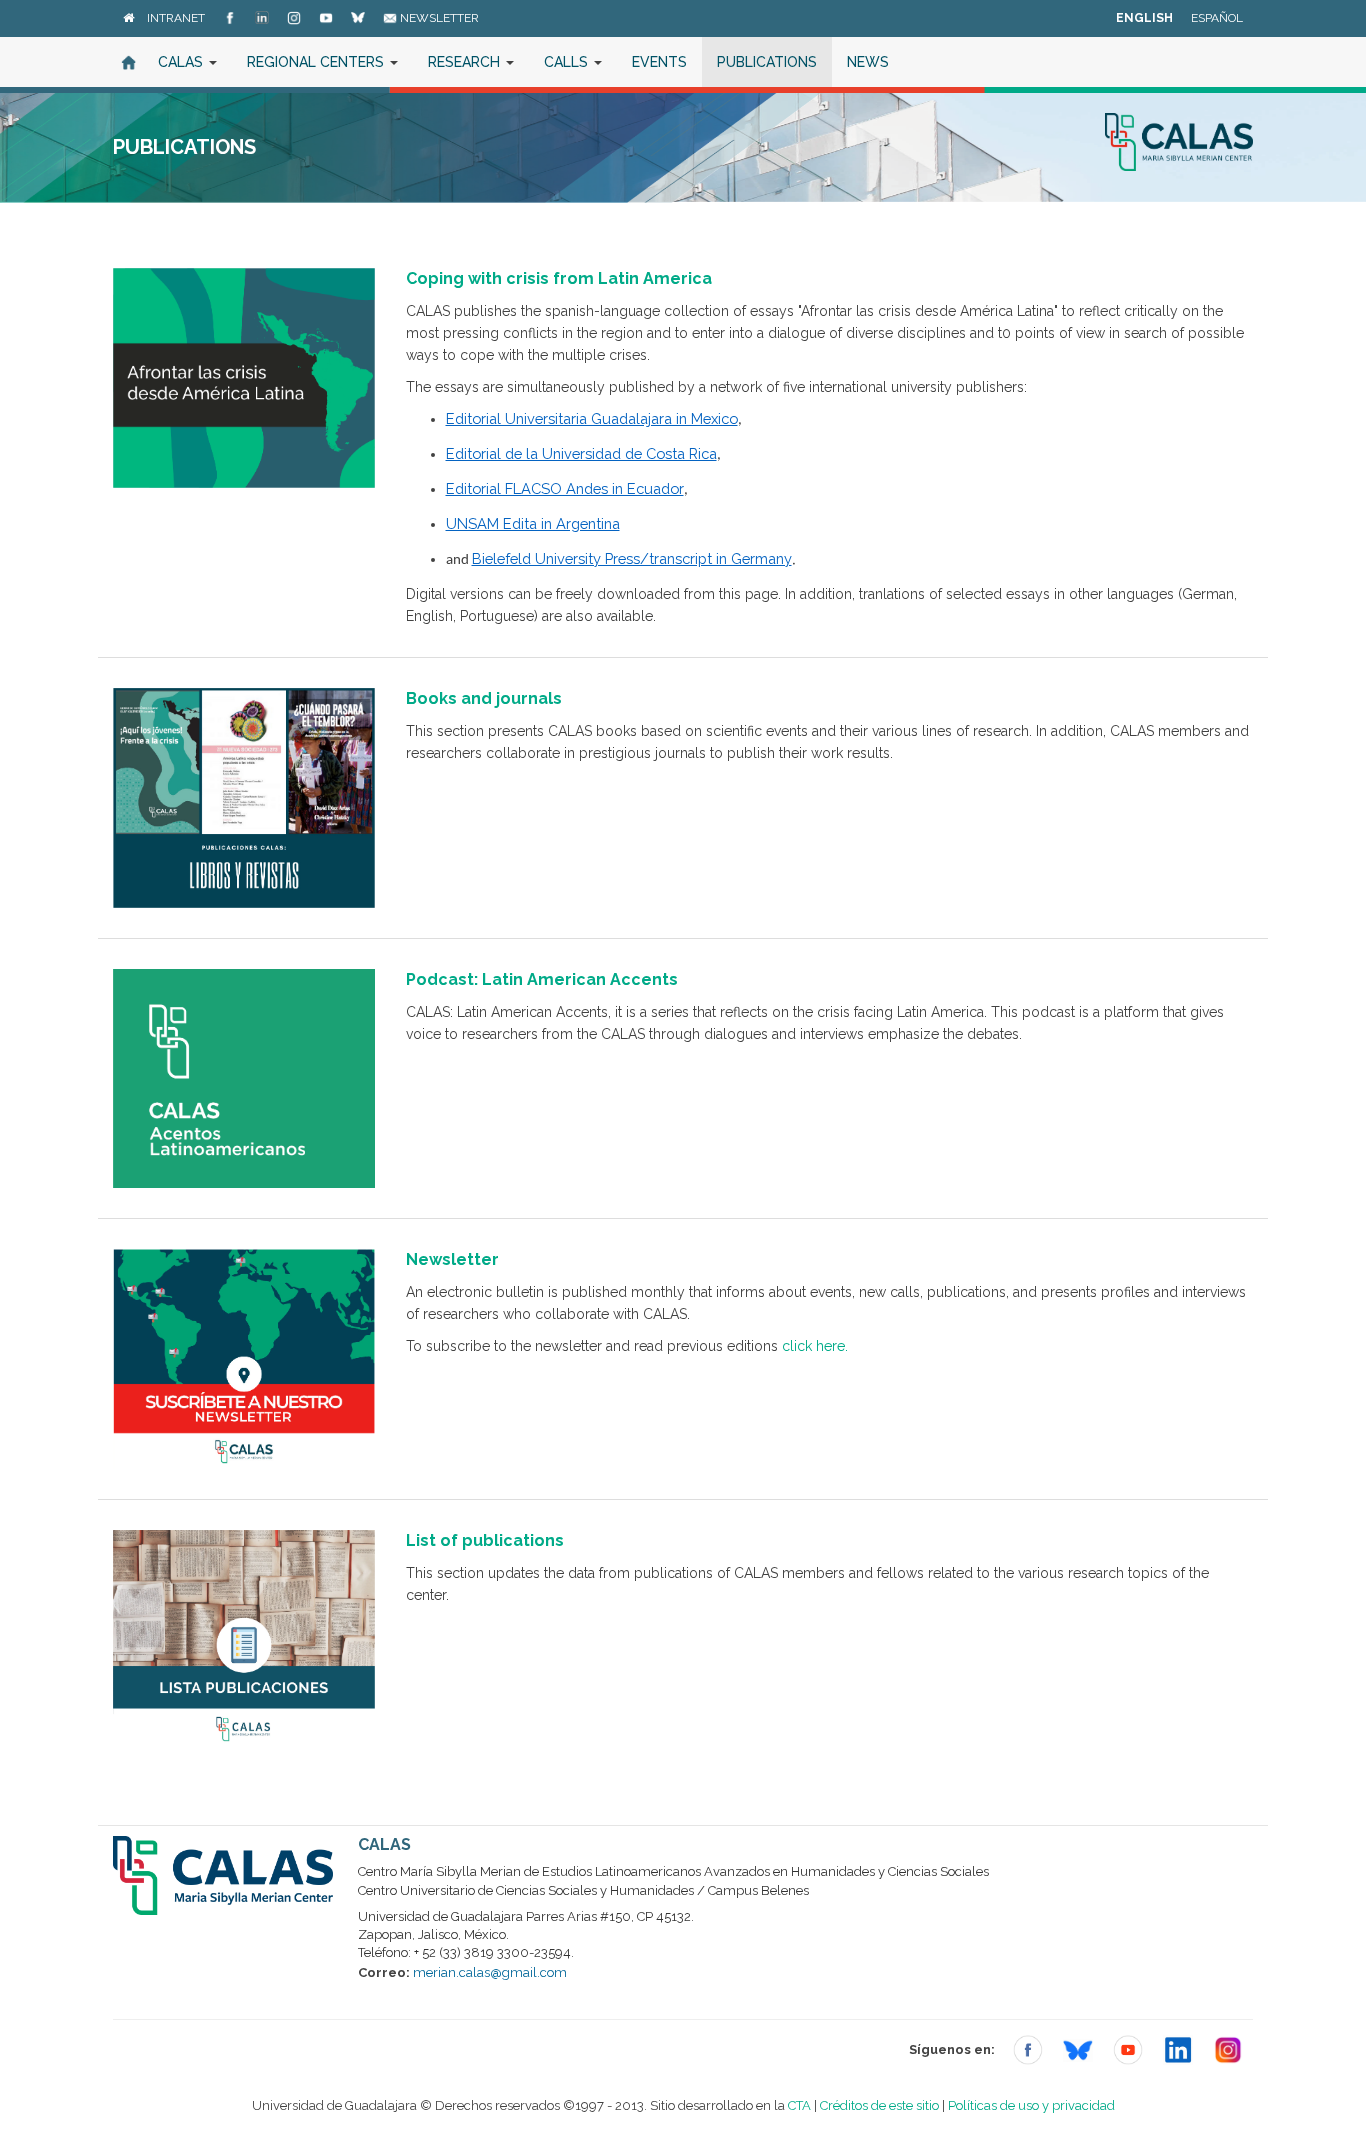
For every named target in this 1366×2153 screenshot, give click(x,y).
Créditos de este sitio (879, 2105)
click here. (815, 1346)
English (1144, 18)
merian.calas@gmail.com (490, 1972)
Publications (767, 62)
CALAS (182, 62)
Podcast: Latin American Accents (542, 979)
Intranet (176, 18)
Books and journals (484, 698)
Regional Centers (317, 62)
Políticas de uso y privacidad (1031, 2105)
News (868, 62)
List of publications (485, 1540)
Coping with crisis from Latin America (559, 278)
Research (466, 62)
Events (659, 62)
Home (128, 62)
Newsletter (438, 18)
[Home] (128, 18)
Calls (568, 62)
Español (1217, 18)
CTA (799, 2105)
